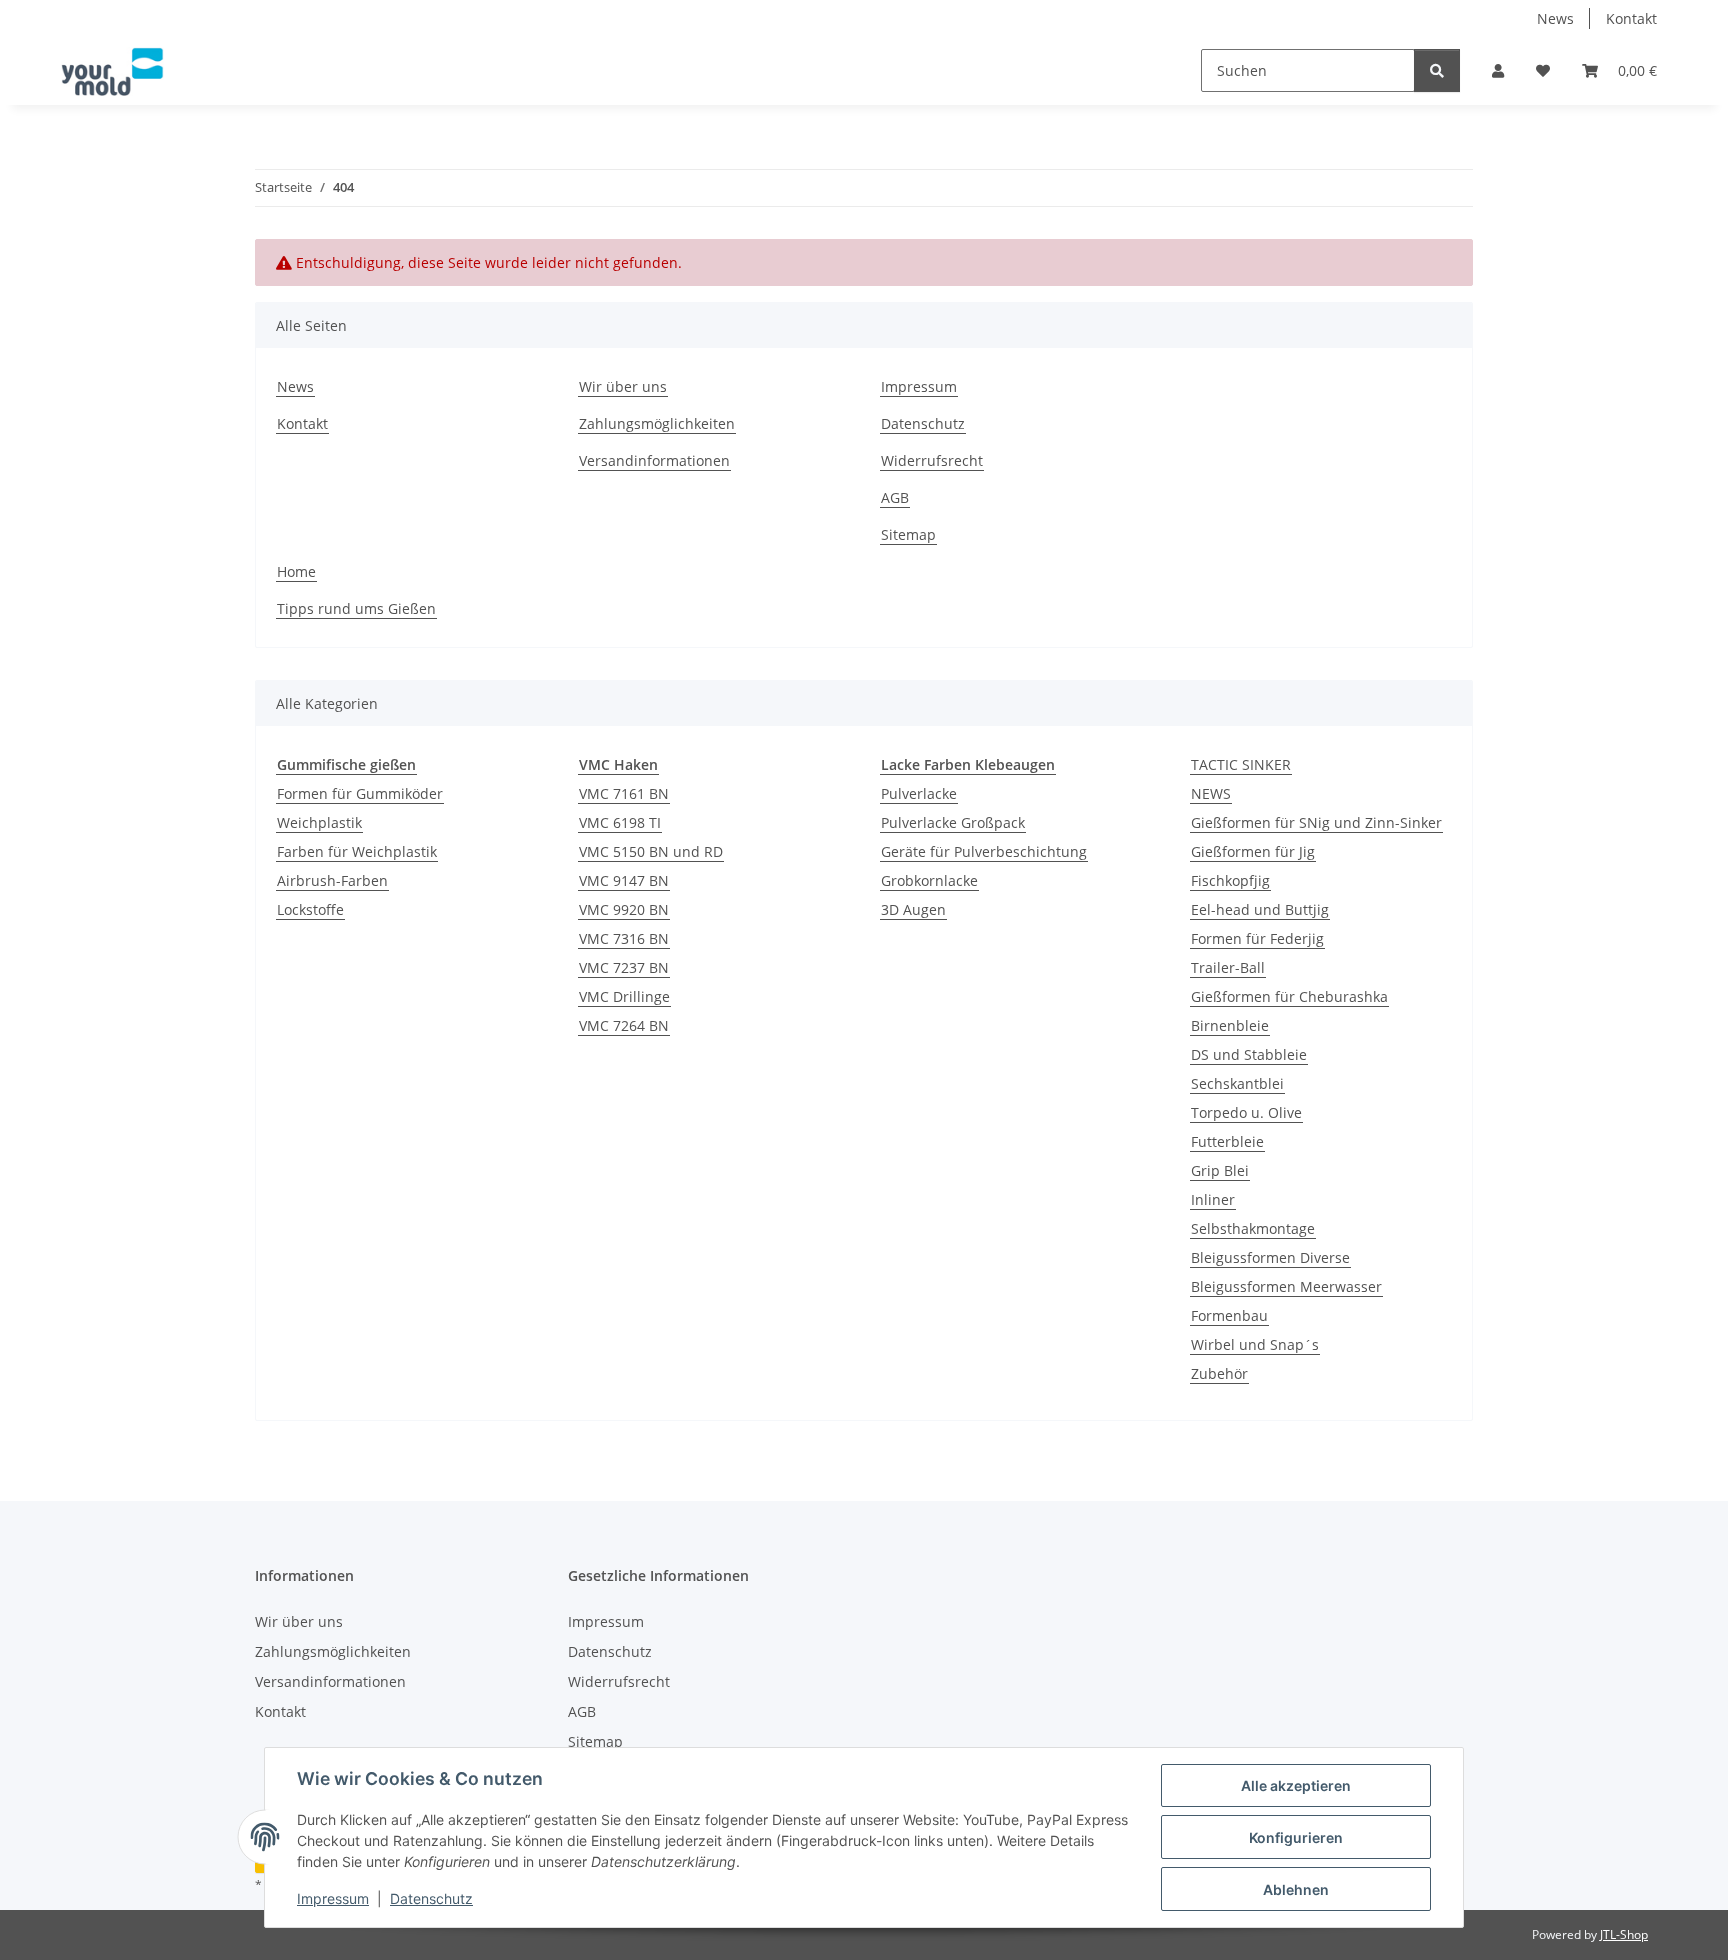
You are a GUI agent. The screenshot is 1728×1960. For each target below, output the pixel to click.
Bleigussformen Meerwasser (1286, 1286)
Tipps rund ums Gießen (356, 608)
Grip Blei (1220, 1170)
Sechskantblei (1237, 1083)
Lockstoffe (310, 909)
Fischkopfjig (1230, 880)
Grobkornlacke (929, 880)
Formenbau (1229, 1315)
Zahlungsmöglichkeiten (657, 423)
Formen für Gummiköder (360, 793)
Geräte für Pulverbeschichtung (984, 851)
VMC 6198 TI (620, 822)
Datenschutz (431, 1898)
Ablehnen (1296, 1889)
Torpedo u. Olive (1246, 1112)
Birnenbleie (1230, 1025)
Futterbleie (1227, 1141)
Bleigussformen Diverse (1270, 1257)
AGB (895, 497)
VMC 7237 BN (624, 967)
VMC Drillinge (624, 996)
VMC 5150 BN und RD (651, 851)
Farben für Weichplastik (357, 851)
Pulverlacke (919, 793)
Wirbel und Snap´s (1255, 1344)
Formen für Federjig (1257, 938)
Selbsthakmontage (1253, 1228)
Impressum (333, 1898)
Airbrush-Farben (332, 880)
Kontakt (1631, 18)
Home (296, 571)
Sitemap (908, 534)
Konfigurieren (1296, 1837)
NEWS (1211, 793)
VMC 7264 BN (624, 1025)
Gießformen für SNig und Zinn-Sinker (1316, 822)
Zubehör (1219, 1373)
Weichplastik (319, 822)
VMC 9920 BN (624, 909)
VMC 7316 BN (624, 938)
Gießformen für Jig (1253, 851)
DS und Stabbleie (1249, 1054)
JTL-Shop (1624, 1934)
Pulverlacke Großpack (953, 822)
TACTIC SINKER (1241, 764)
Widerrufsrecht (932, 460)
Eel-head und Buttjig (1260, 909)
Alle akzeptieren (1296, 1785)
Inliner (1213, 1199)
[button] (1498, 70)
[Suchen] (1437, 70)
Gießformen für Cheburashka (1289, 996)
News (1555, 18)
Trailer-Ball (1228, 967)
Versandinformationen (654, 460)
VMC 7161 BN (624, 793)
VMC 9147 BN (624, 880)
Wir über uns (623, 386)
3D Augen (913, 909)
